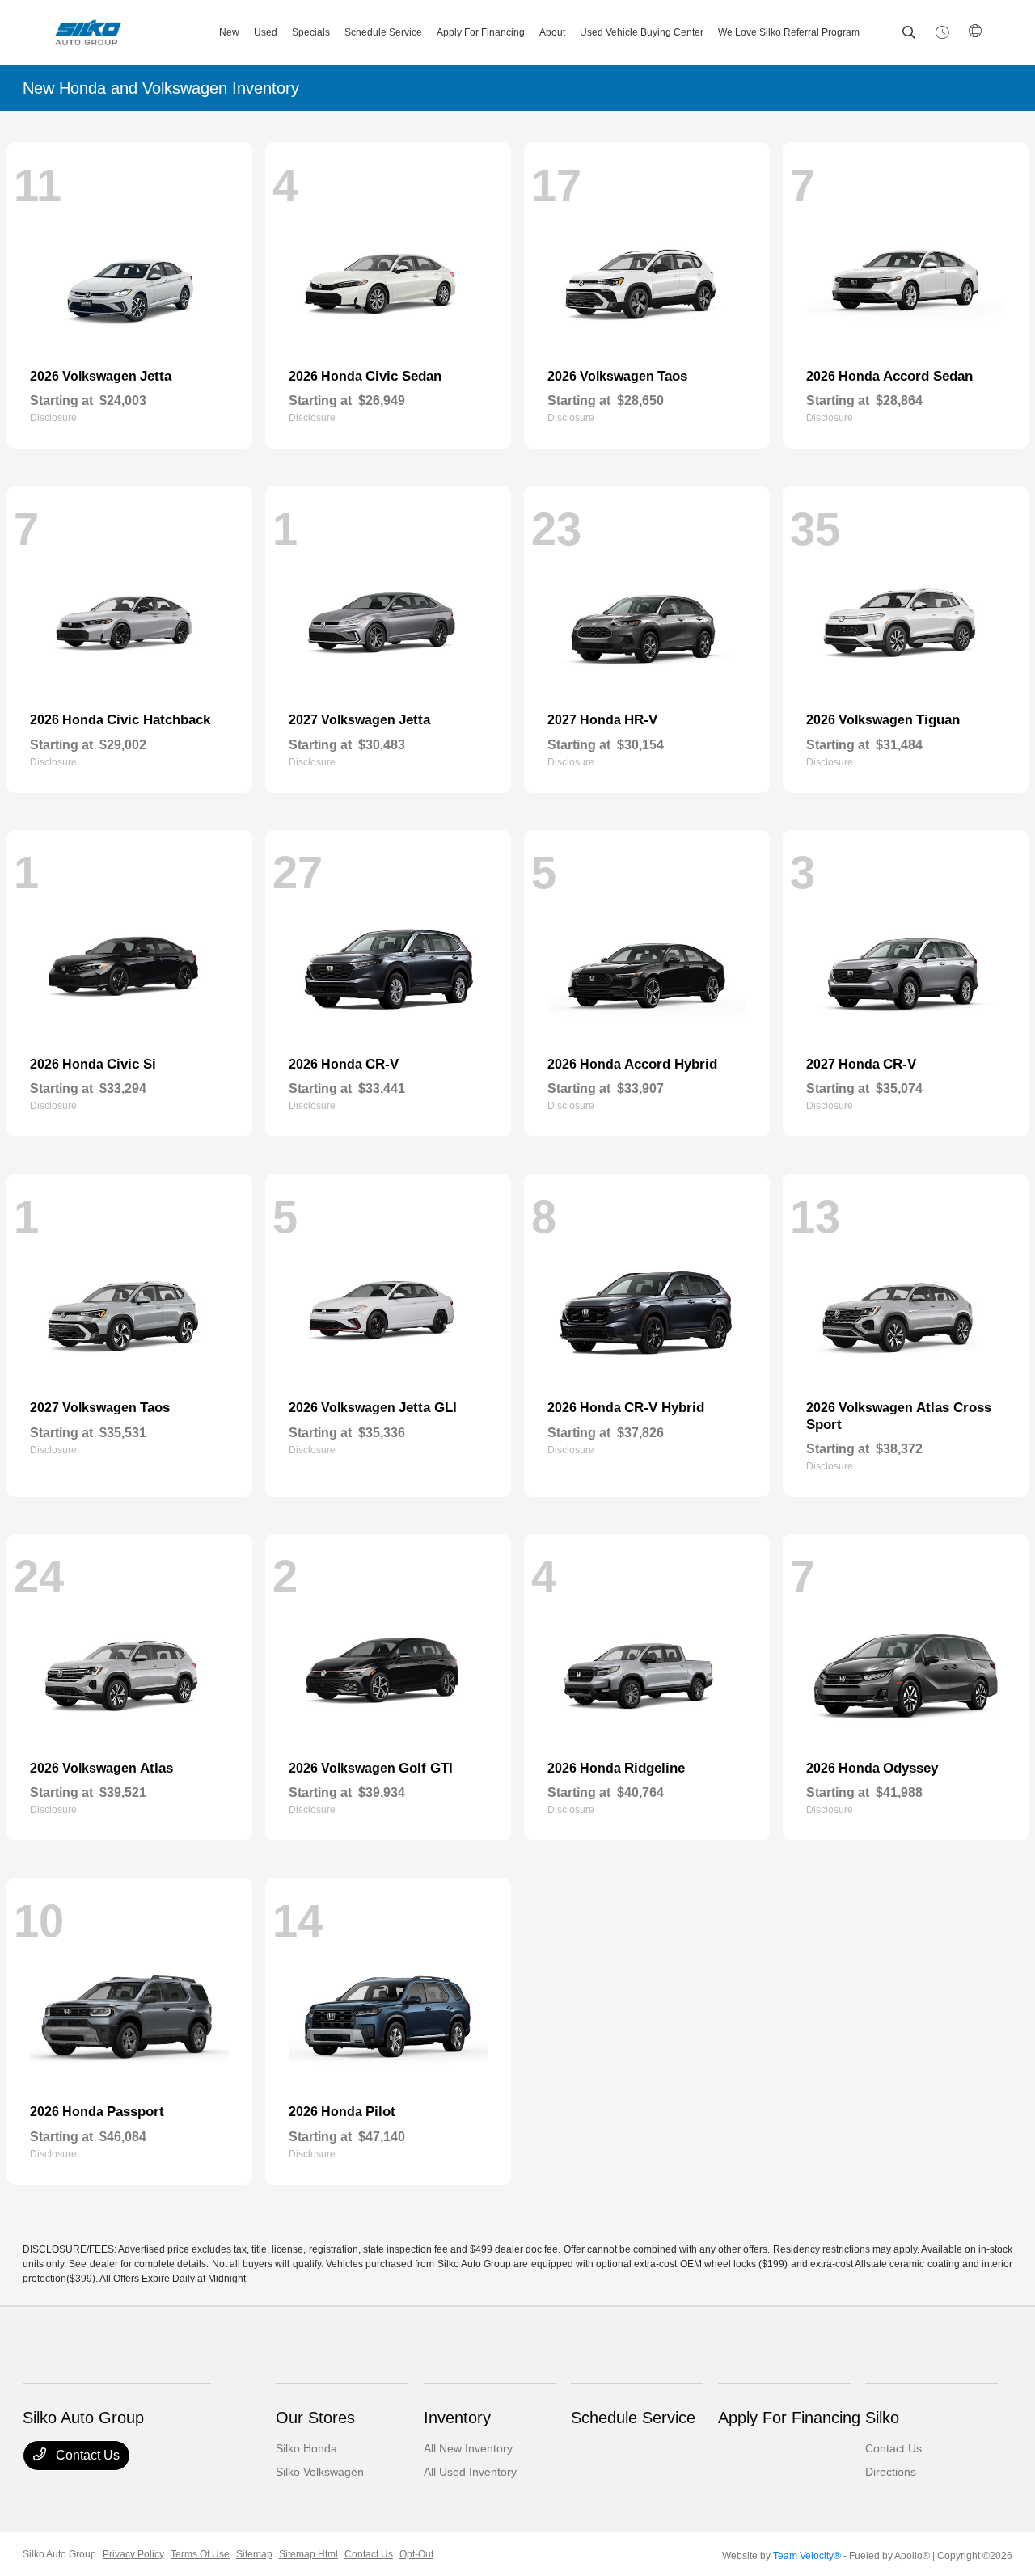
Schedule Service (633, 2418)
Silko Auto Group (59, 2554)
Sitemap (254, 2554)
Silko (882, 2418)
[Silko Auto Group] (115, 32)
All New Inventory (468, 2448)
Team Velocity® (807, 2556)
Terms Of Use (200, 2554)
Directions (891, 2472)
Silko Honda (306, 2448)
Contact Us (86, 2455)
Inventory (457, 2418)
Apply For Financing (789, 2418)
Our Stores (315, 2418)
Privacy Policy (133, 2554)
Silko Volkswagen (320, 2472)
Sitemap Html (308, 2554)
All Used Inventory (470, 2472)
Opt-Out (416, 2554)
